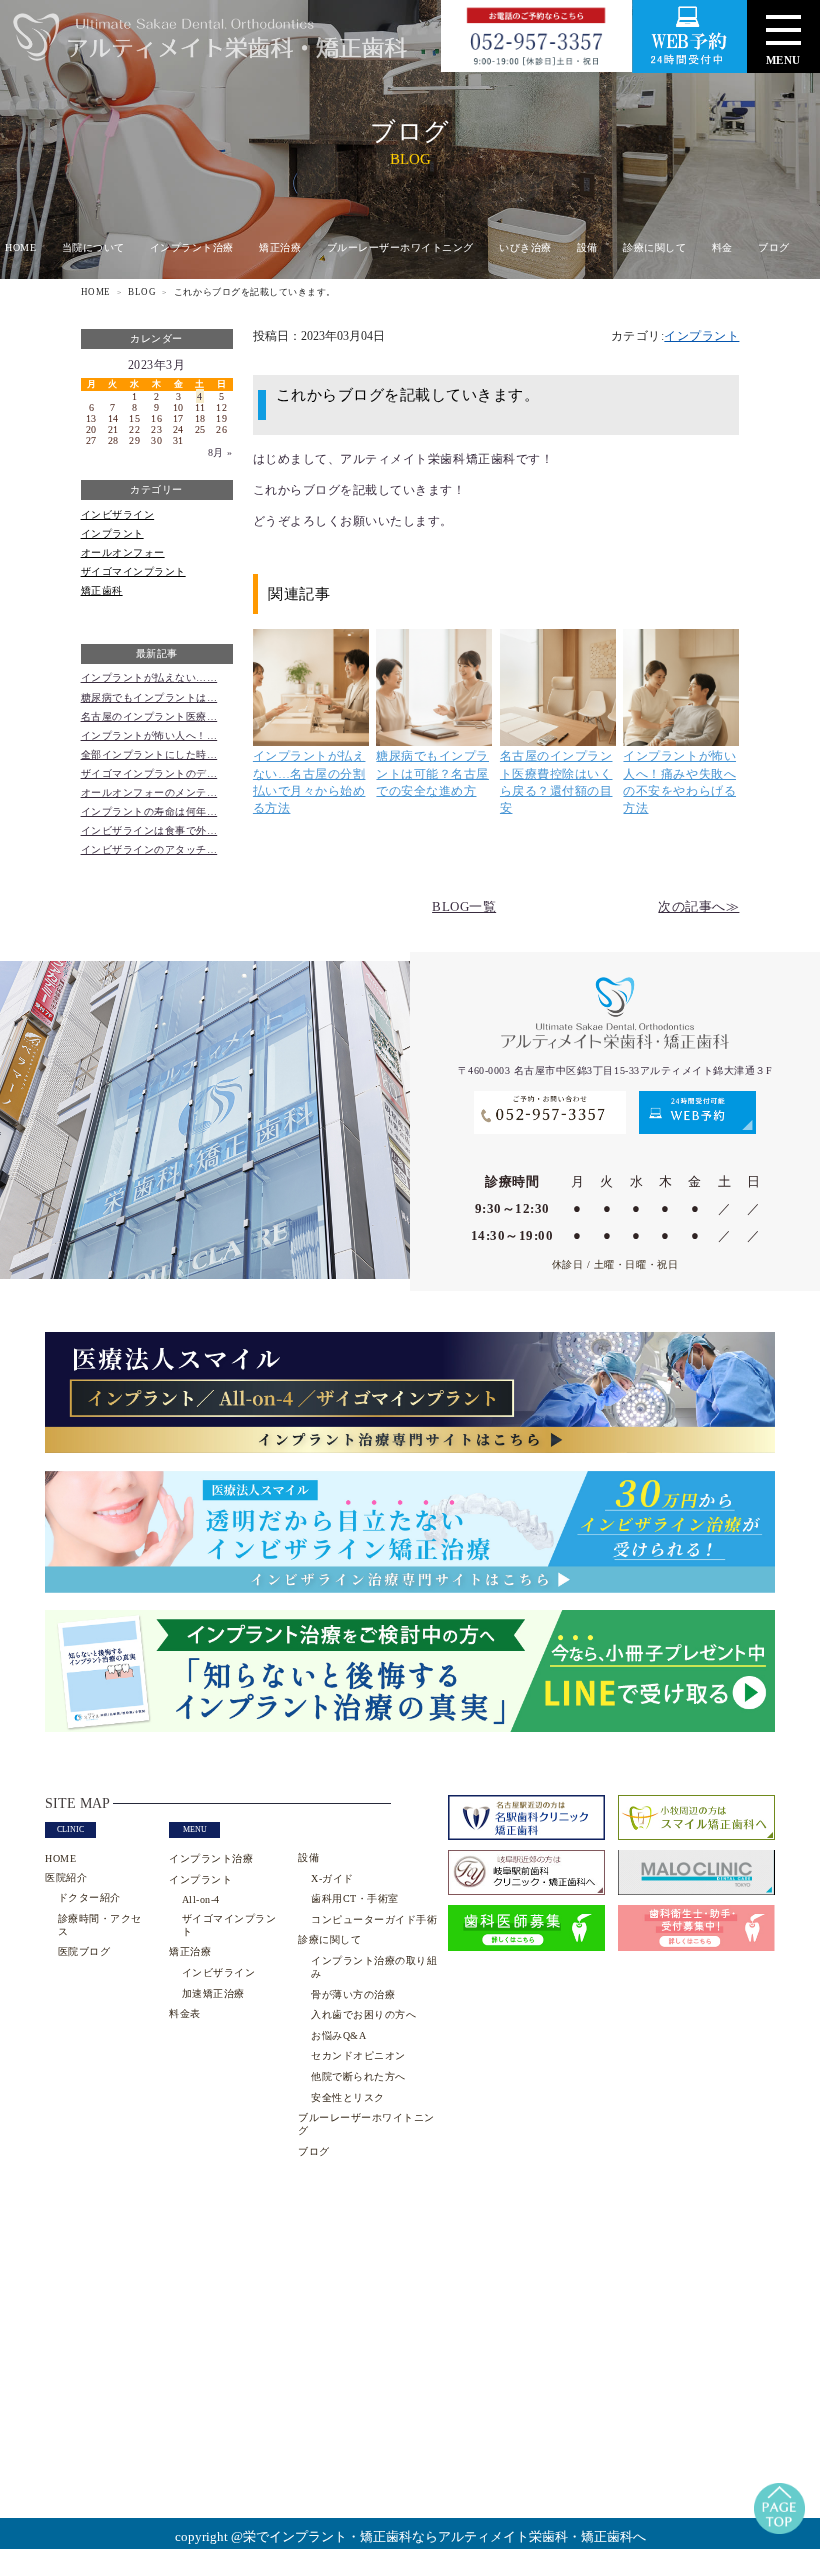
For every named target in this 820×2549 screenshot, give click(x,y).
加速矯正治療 (213, 1993)
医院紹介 (66, 1877)
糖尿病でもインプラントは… (149, 697)
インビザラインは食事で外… (149, 830)
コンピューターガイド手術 (374, 1919)
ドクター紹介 (89, 1897)
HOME (20, 247)
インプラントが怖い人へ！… (149, 735)
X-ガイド (332, 1878)
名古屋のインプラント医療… (149, 716)
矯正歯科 (102, 590)
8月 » (220, 452)
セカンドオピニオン (358, 2055)
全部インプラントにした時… (149, 754)
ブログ (774, 247)
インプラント (112, 533)
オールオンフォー (123, 552)
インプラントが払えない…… (149, 677)
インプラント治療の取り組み (374, 1967)
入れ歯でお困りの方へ (363, 2014)
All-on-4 (201, 1899)
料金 (722, 247)
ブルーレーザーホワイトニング (400, 247)
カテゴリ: (675, 336)
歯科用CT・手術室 (354, 1898)
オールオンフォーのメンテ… (149, 792)
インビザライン (118, 514)
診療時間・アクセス (100, 1925)
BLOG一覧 (464, 907)
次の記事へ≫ (698, 907)
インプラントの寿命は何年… (149, 811)
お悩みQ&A (338, 2035)
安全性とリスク (347, 2097)
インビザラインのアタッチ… (149, 849)
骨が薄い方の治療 (353, 1994)
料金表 (185, 2013)
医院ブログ (84, 1951)
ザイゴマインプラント (133, 571)
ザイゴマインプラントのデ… (149, 773)
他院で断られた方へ (358, 2076)
